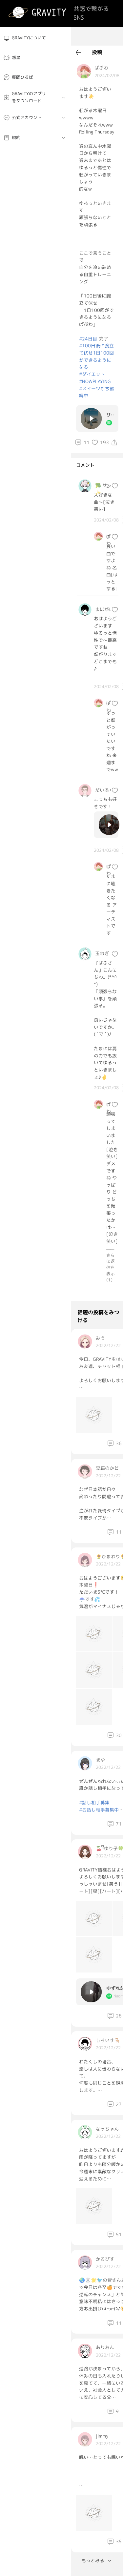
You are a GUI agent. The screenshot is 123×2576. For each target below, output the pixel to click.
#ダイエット (92, 374)
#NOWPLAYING (95, 381)
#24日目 (88, 339)
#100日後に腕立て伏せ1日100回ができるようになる (96, 356)
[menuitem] (36, 38)
